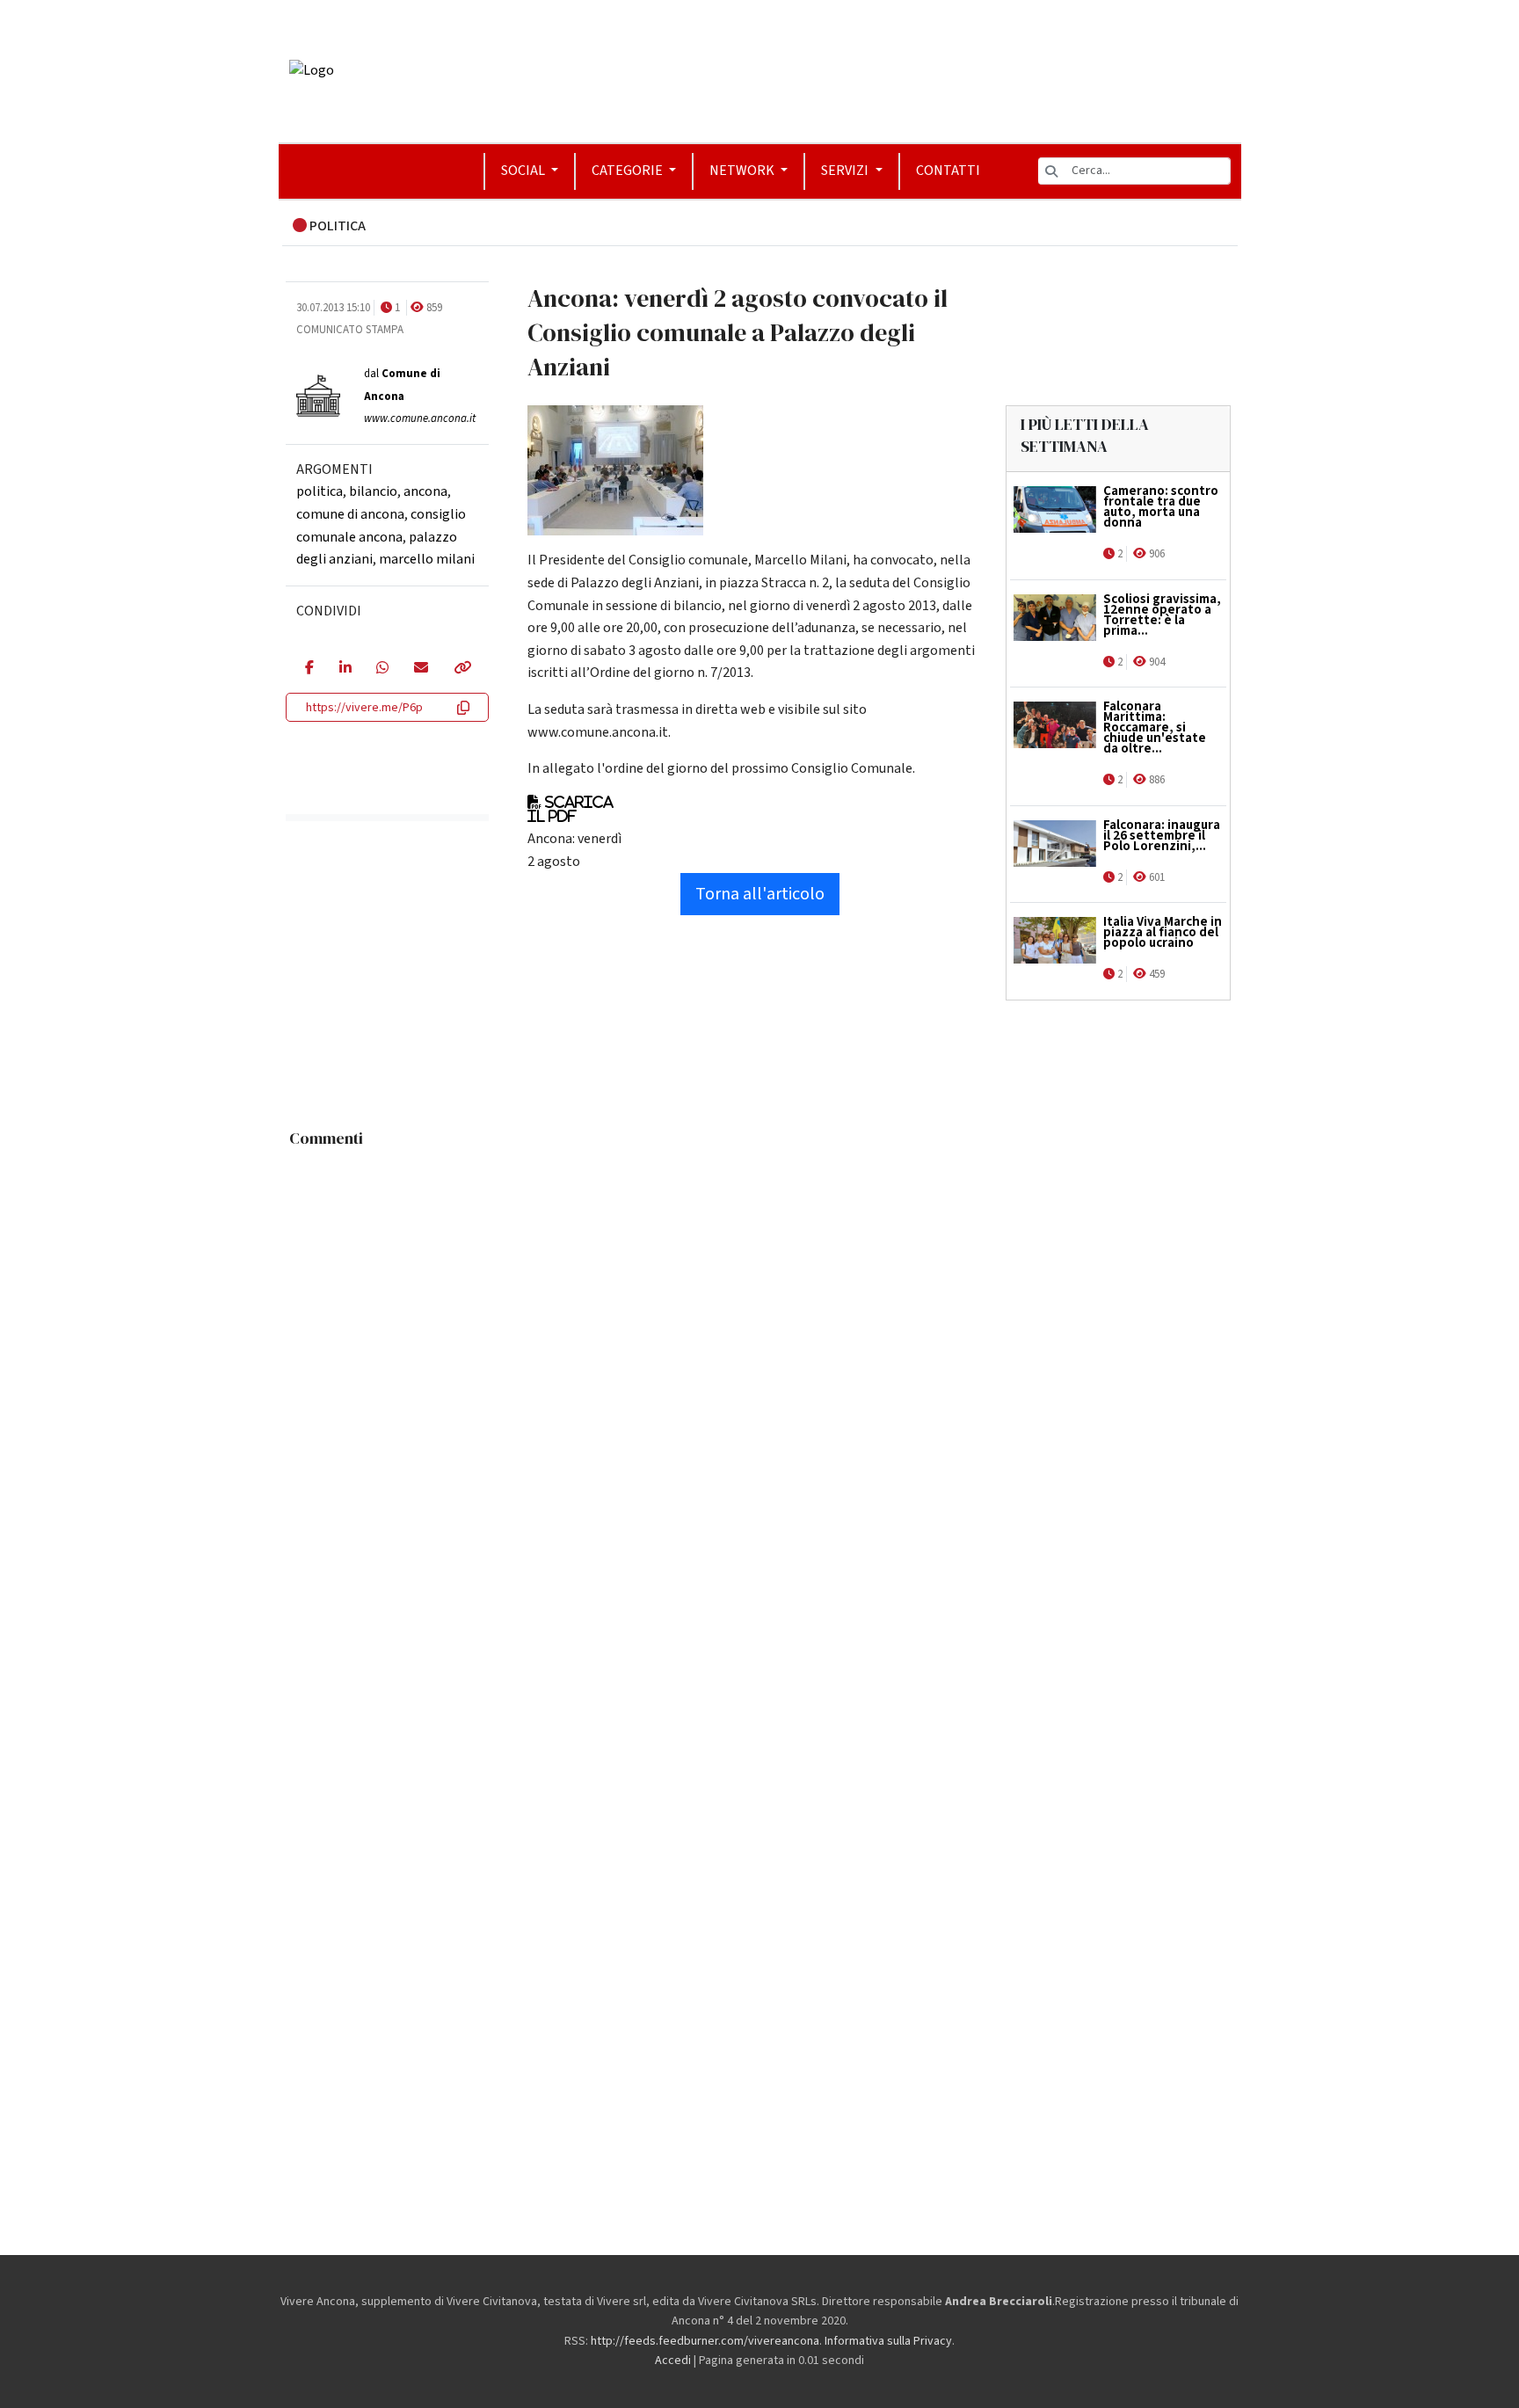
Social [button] (524, 171)
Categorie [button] (629, 171)
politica (320, 491)
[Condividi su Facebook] (309, 669)
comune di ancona (350, 514)
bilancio (373, 491)
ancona (425, 491)
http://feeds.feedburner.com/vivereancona (705, 2341)
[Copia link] (462, 669)
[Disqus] (760, 1376)
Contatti (948, 171)
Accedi (673, 2361)
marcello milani (427, 559)
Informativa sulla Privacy (888, 2341)
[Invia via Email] (421, 669)
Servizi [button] (846, 171)
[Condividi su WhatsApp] (382, 669)
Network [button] (743, 171)
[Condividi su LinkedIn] (345, 669)
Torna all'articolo (760, 894)
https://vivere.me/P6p (364, 708)
